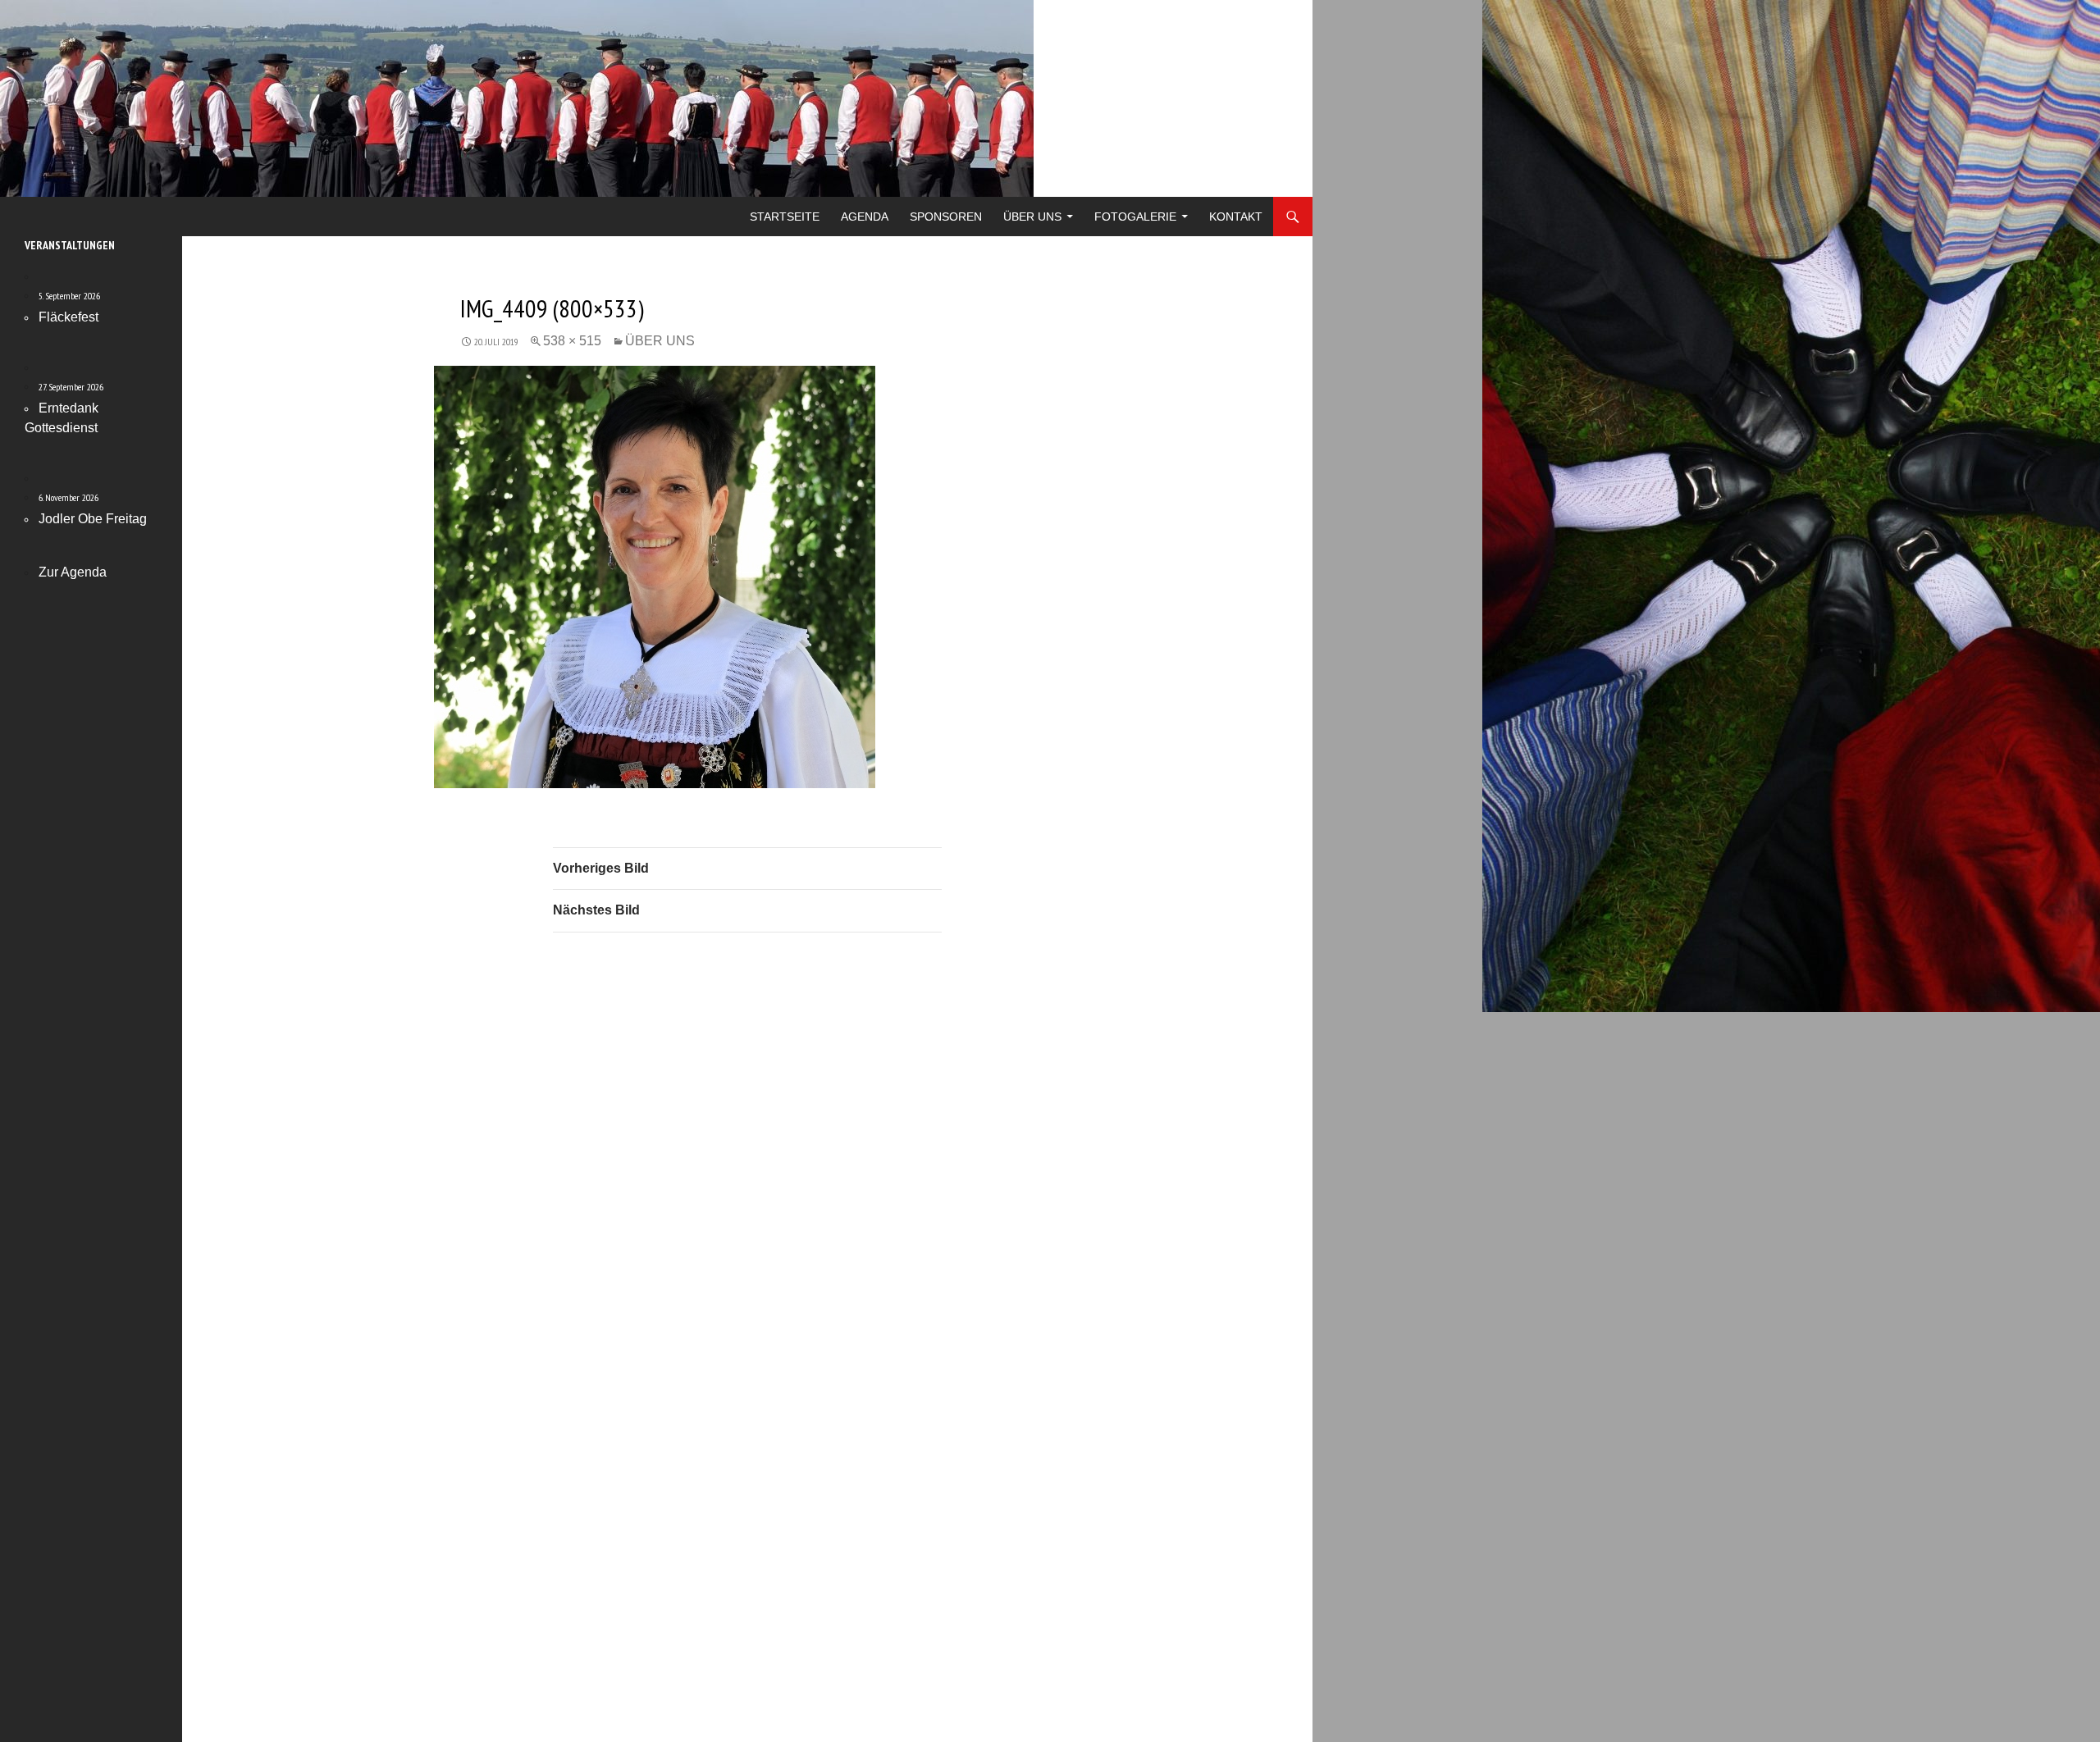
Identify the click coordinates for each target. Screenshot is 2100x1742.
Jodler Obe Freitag (93, 519)
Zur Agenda (73, 572)
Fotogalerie (1135, 217)
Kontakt (1236, 217)
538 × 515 (572, 341)
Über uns (1032, 217)
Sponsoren (946, 217)
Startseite (785, 217)
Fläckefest (68, 317)
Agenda (865, 217)
